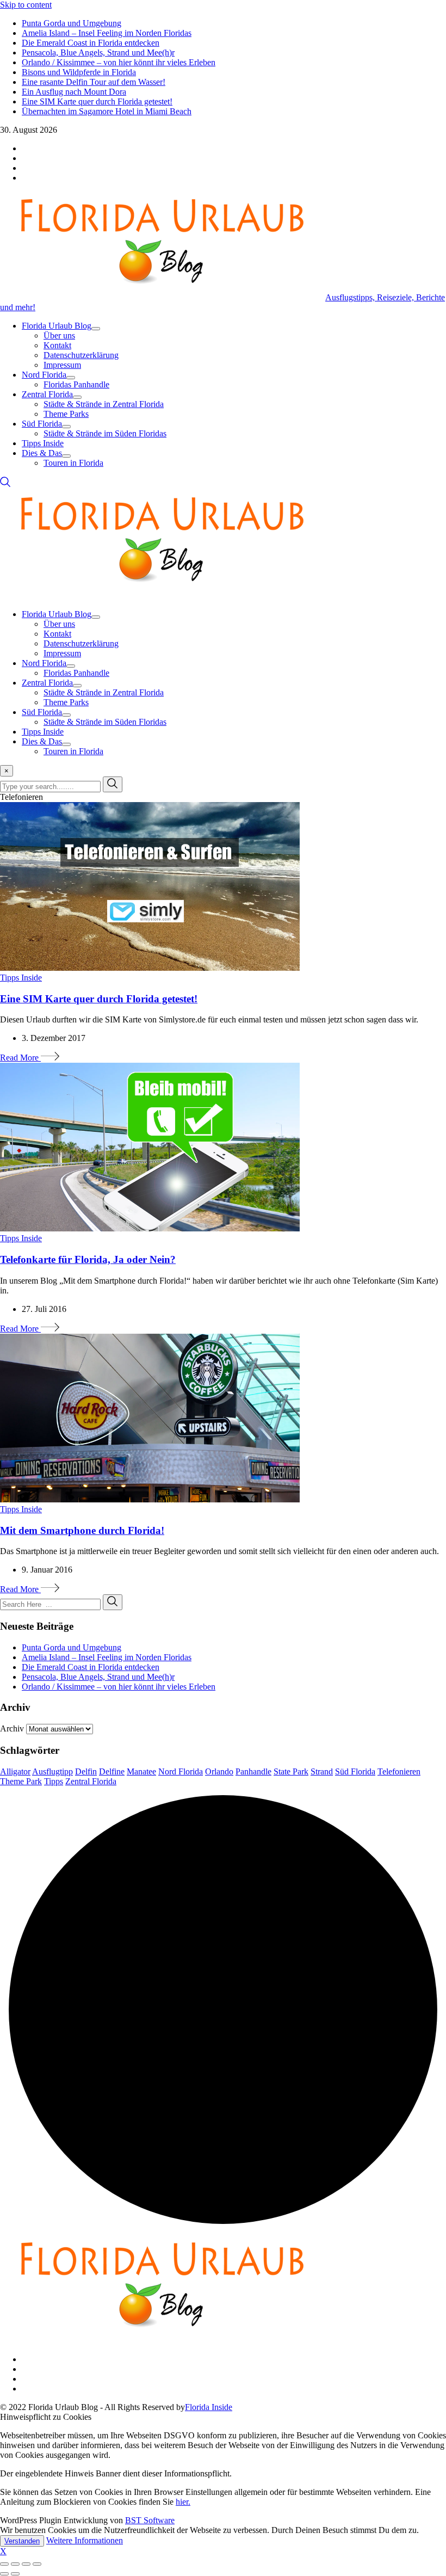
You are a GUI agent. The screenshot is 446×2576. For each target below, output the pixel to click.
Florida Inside (209, 2407)
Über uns (59, 335)
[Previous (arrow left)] (4, 2574)
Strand (322, 1771)
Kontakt (57, 345)
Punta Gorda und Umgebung (72, 23)
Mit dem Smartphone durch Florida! (82, 1530)
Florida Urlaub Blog (57, 326)
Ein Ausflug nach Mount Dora (74, 92)
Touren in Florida (73, 463)
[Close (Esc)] (4, 2564)
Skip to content (26, 5)
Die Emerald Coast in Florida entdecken (91, 43)
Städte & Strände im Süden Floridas (105, 433)
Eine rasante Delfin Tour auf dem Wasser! (94, 82)
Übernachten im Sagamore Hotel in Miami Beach (107, 111)
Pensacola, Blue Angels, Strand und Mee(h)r (98, 53)
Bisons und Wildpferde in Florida (79, 72)
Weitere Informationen (85, 2540)
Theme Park (21, 1781)
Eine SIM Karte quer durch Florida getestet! (97, 101)
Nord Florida (44, 375)
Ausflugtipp (52, 1771)
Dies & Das (42, 453)
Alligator (15, 1771)
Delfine (112, 1771)
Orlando (219, 1771)
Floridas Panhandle (76, 384)
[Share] (15, 2564)
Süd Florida (42, 424)
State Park (291, 1771)
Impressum (62, 365)
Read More (20, 1058)
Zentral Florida (47, 394)
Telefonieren (399, 1771)
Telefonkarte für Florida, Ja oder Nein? (88, 1259)
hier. (183, 2502)
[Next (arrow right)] (15, 2574)
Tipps (54, 1781)
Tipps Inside (43, 443)
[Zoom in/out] (37, 2564)
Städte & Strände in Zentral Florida (104, 404)
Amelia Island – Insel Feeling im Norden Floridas (107, 33)
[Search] (5, 485)
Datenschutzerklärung (81, 355)
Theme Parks (66, 414)
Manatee (141, 1771)
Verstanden (22, 2541)
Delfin (86, 1771)
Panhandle (253, 1771)
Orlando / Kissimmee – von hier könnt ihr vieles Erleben (119, 62)
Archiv (12, 1728)
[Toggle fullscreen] (26, 2564)
